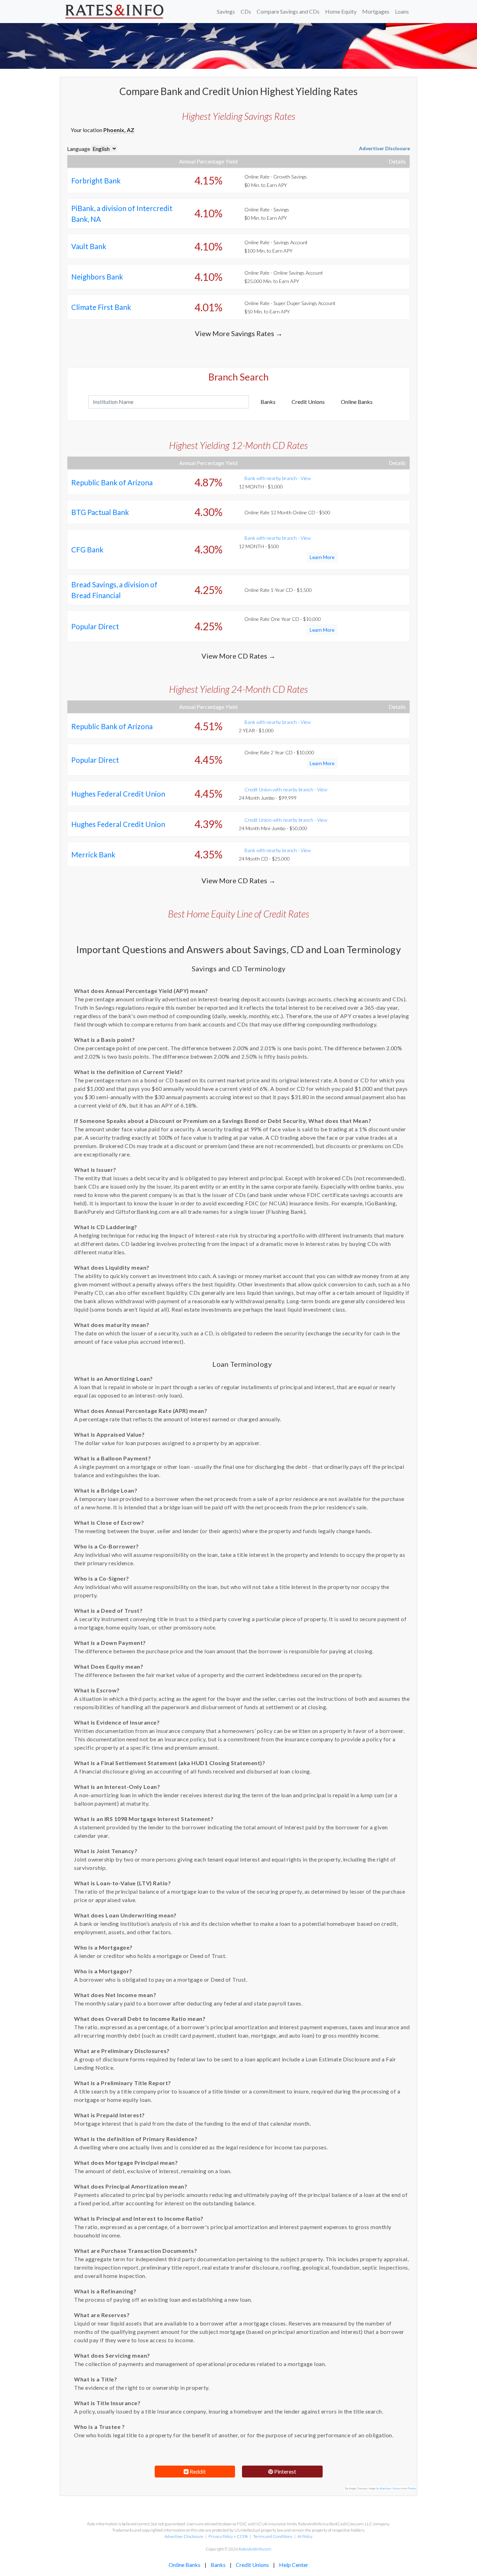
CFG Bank (87, 549)
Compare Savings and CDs (288, 11)
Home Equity (341, 11)
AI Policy (305, 2536)
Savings (226, 11)
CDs (246, 11)
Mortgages (376, 11)
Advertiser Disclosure (384, 148)
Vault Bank (89, 246)
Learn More (322, 557)
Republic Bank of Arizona (112, 482)
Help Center (294, 2565)
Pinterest (285, 2471)
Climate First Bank (101, 307)
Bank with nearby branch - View (278, 478)
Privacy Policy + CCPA (228, 2536)
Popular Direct (95, 626)
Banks (268, 402)
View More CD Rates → (239, 656)
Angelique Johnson (391, 2488)
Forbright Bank (96, 180)
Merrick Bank (93, 854)
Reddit (197, 2471)
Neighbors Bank (97, 277)
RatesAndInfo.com (255, 2549)
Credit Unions (308, 402)
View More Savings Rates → (239, 333)
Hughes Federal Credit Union (118, 794)
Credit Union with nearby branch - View (286, 789)
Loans (402, 11)
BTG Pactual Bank (100, 512)
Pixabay (412, 2488)
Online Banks (357, 402)
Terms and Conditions (273, 2536)
